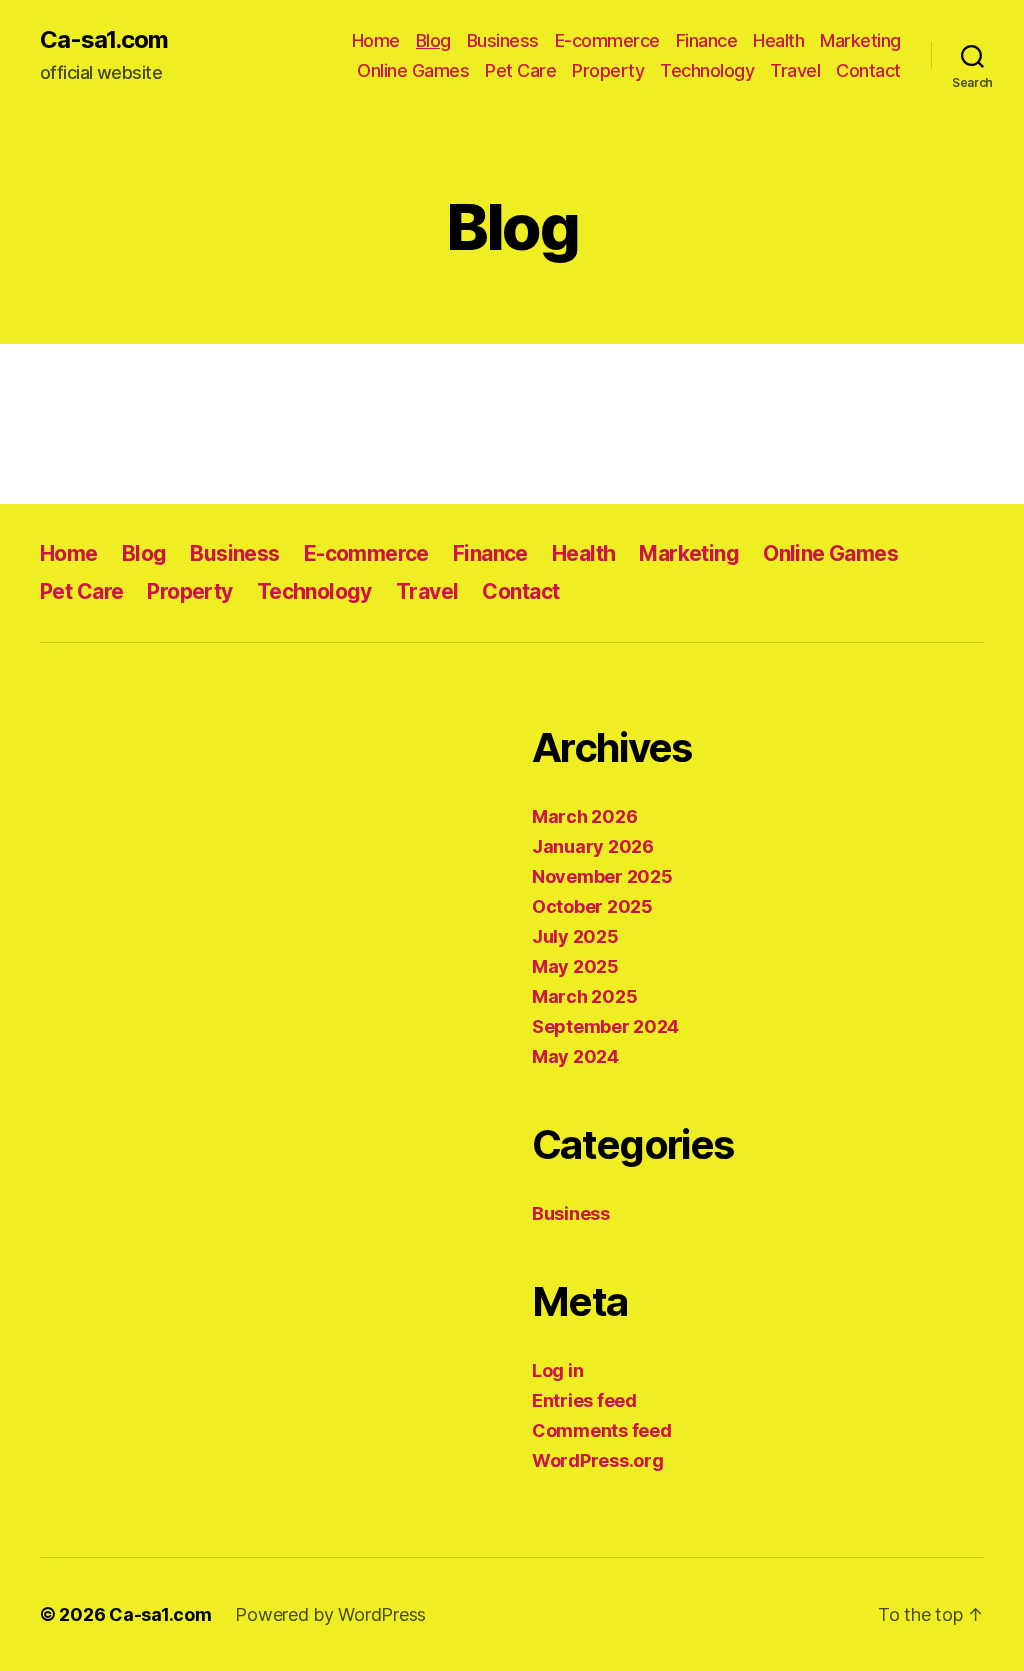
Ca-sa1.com (104, 40)
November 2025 (602, 876)
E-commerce (607, 40)
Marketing (860, 40)
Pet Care (520, 70)
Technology (707, 70)
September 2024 (605, 1026)
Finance (707, 40)
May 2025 (575, 966)
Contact (868, 70)
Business (503, 40)
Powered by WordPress (330, 1614)
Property (608, 70)
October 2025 (592, 906)
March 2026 (584, 816)
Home (376, 40)
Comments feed (602, 1430)
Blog (433, 40)
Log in (557, 1370)
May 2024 (575, 1056)
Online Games (413, 70)
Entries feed (584, 1400)
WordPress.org (598, 1460)
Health (778, 40)
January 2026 (593, 846)
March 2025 (584, 996)
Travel (795, 70)
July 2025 (575, 936)
